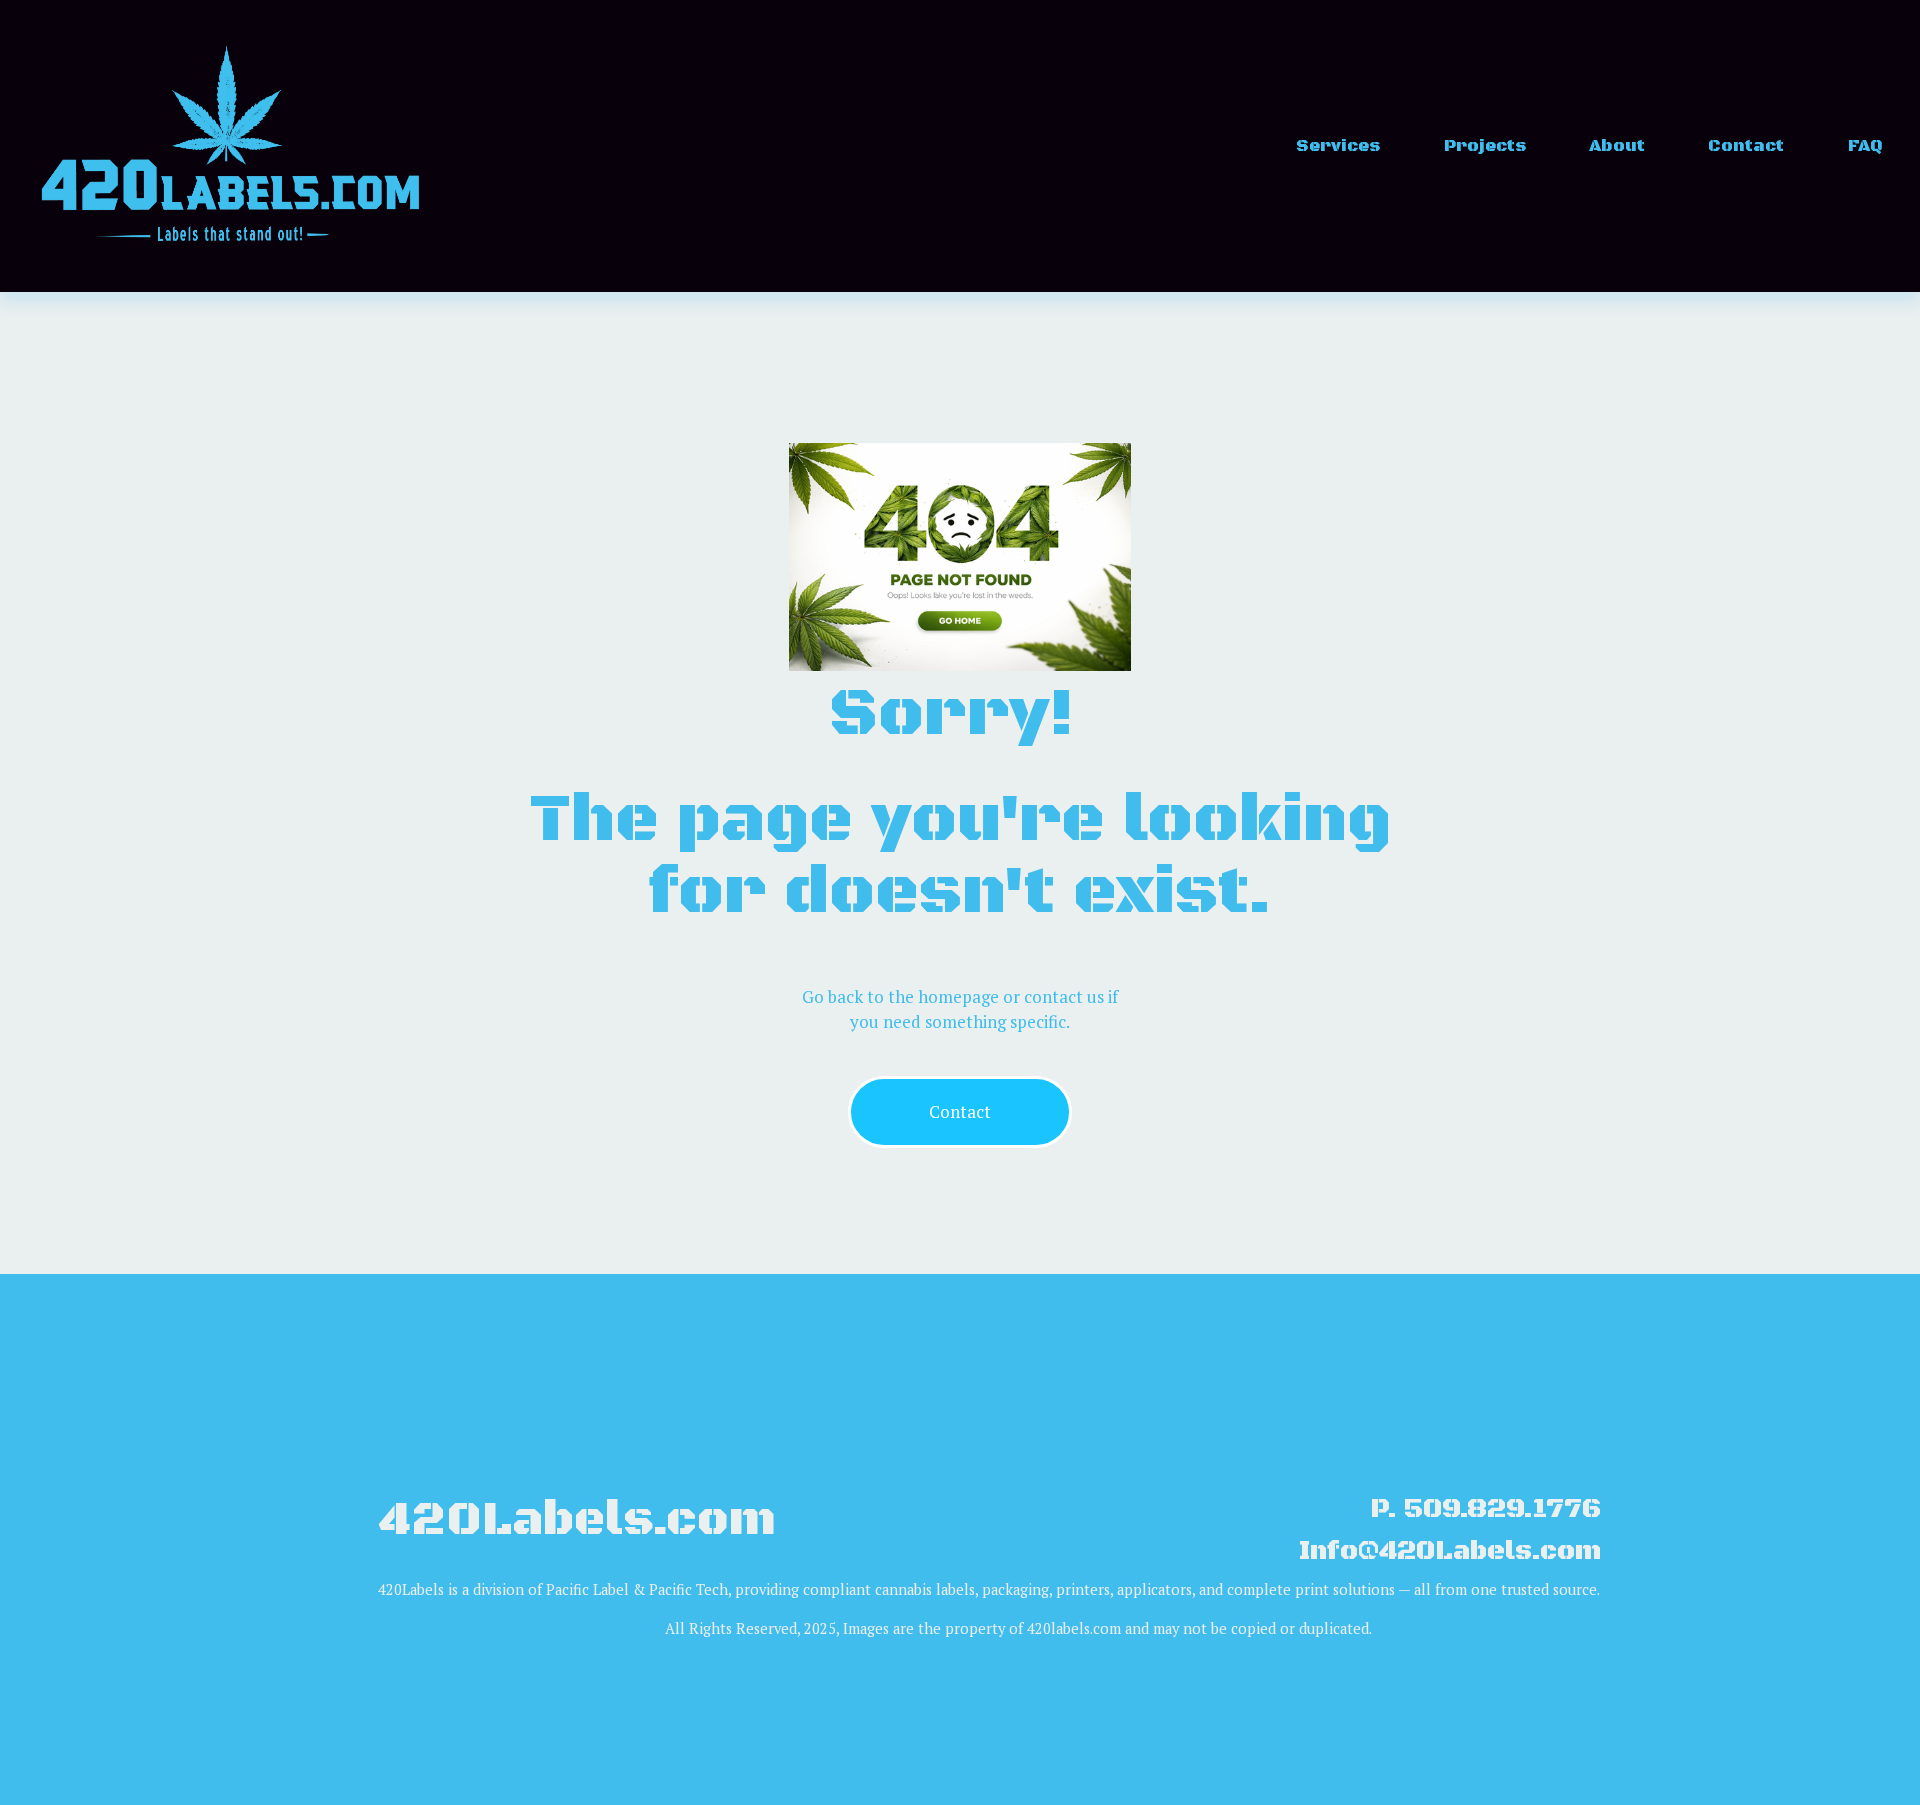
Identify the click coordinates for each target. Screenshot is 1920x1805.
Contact (1746, 146)
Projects (1485, 146)
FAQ (1865, 146)
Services (1338, 146)
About (1617, 146)
